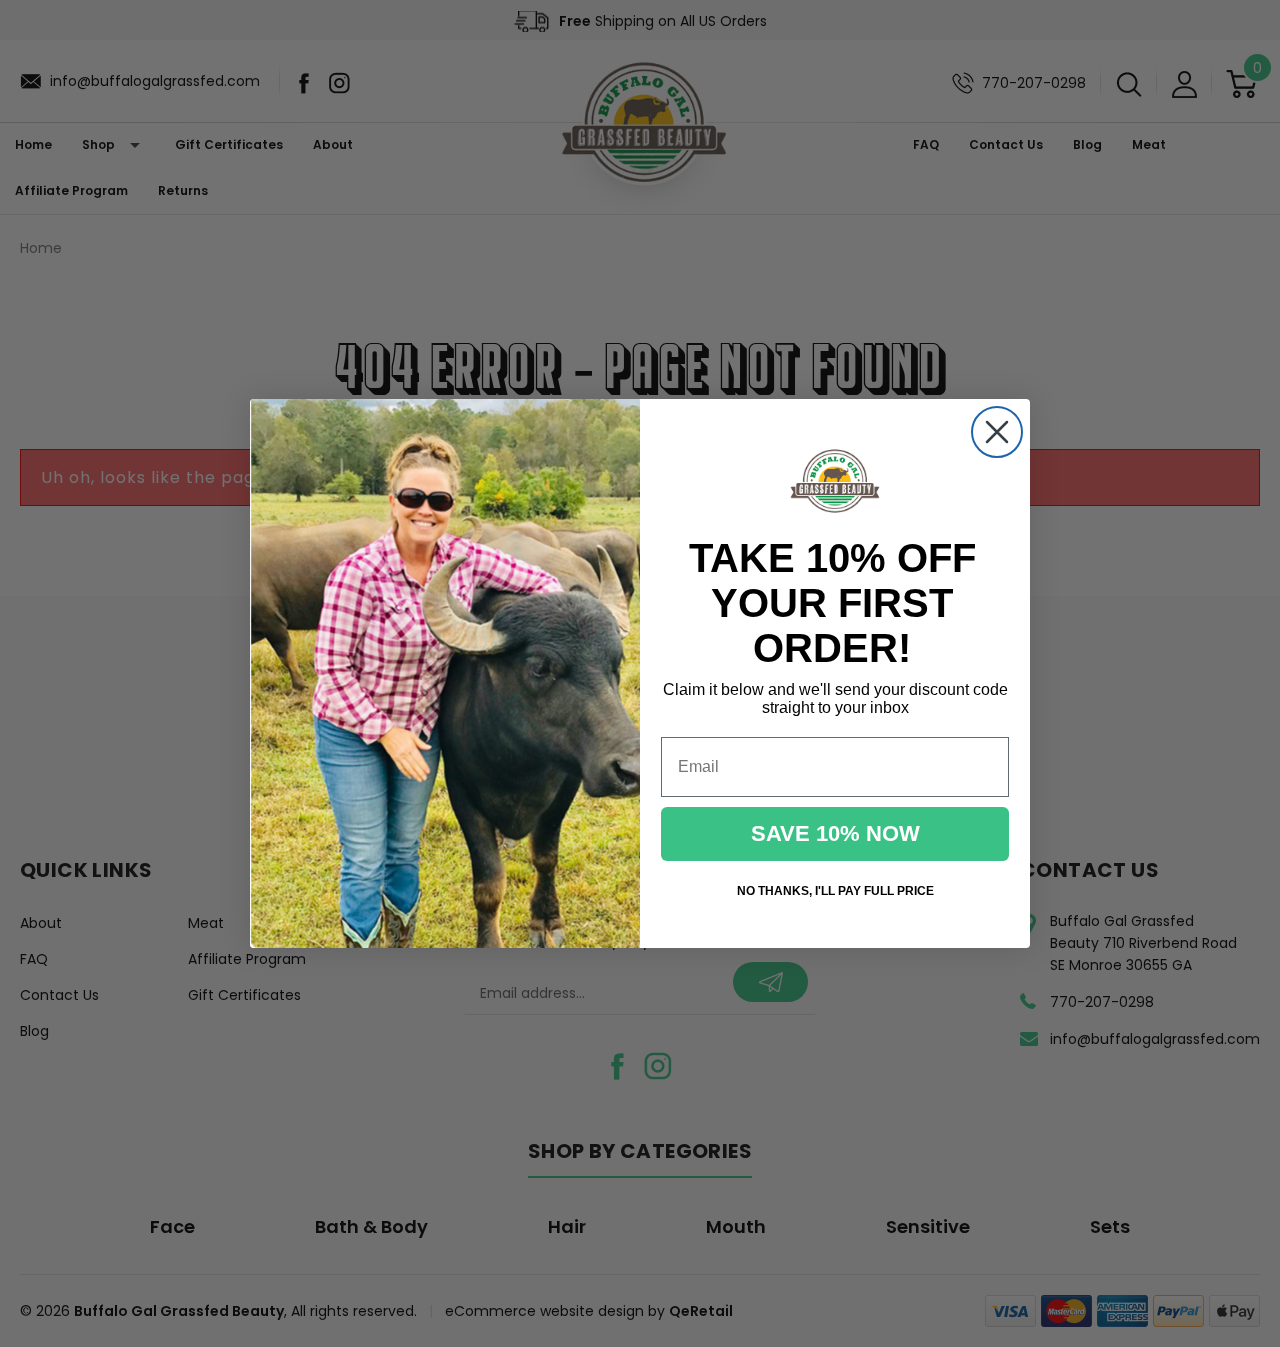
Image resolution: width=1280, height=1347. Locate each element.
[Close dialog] (997, 432)
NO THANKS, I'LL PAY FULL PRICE (835, 891)
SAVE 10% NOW (835, 833)
